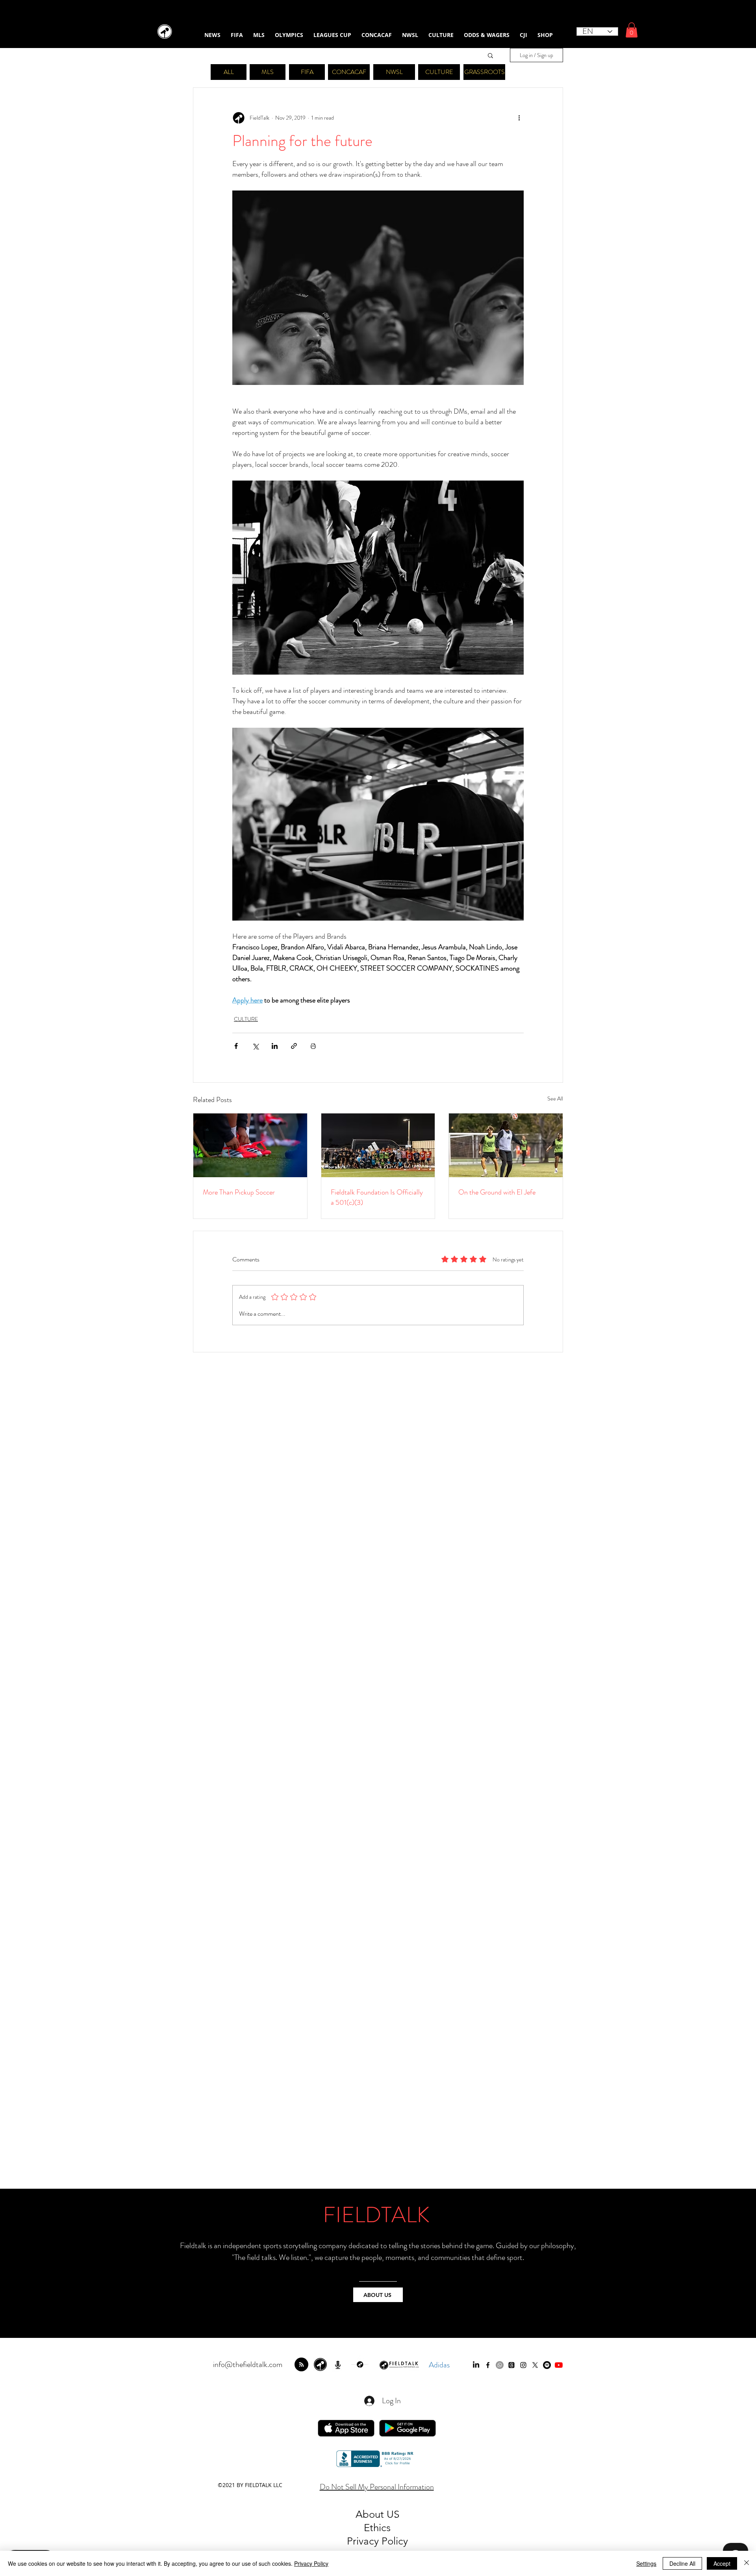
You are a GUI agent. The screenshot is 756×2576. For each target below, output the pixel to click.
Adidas (439, 2365)
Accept (722, 2563)
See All (555, 1098)
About (371, 2514)
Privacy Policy (311, 2563)
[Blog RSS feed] (301, 2365)
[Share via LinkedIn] (275, 1046)
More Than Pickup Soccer (239, 1192)
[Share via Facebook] (236, 1046)
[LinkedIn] (476, 2365)
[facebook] (488, 2365)
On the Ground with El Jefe (497, 1192)
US (393, 2514)
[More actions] (519, 118)
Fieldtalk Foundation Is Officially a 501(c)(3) (377, 1197)
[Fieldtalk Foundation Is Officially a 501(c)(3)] (378, 1145)
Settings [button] (646, 2563)
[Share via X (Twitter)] (255, 1046)
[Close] (747, 2563)
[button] (632, 30)
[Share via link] (294, 1046)
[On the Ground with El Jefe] (506, 1145)
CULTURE (246, 1019)
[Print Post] (313, 1046)
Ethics (377, 2528)
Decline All (682, 2563)
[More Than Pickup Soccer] (250, 1145)
